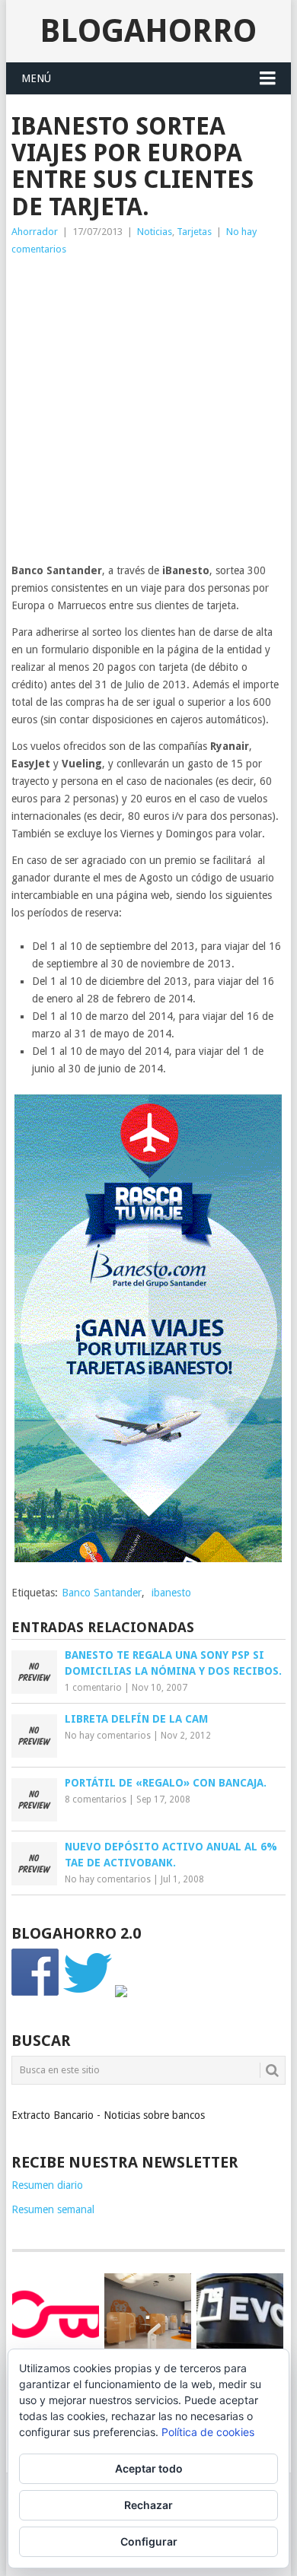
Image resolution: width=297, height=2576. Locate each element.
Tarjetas (194, 232)
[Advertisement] (148, 414)
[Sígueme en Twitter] (88, 1993)
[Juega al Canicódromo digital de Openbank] (56, 2314)
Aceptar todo (149, 2468)
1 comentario (93, 1688)
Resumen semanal (53, 2209)
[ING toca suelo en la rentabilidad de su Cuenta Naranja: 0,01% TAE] (148, 2317)
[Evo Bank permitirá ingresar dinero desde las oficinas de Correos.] (240, 2314)
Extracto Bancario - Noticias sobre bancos (108, 2115)
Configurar (149, 2541)
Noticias (155, 232)
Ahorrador (35, 232)
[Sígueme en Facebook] (36, 1993)
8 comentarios (96, 1799)
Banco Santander (102, 1593)
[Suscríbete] (121, 1993)
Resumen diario (47, 2185)
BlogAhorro (148, 31)
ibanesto (171, 1593)
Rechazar (148, 2505)
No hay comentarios (108, 1736)
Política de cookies (208, 2432)
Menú (36, 78)
